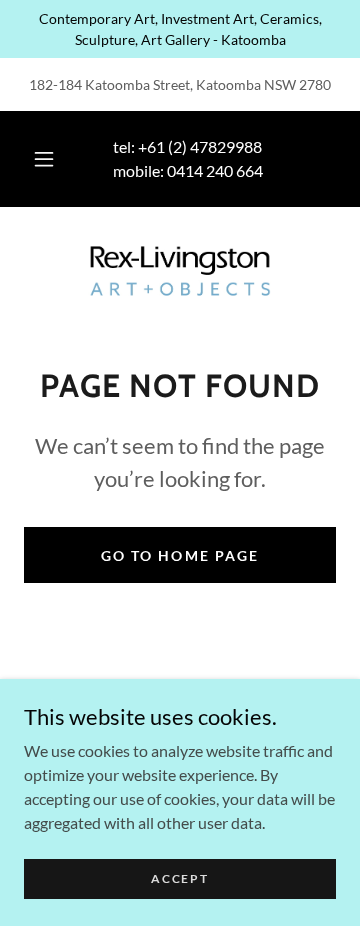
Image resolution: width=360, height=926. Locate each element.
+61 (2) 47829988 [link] (200, 146)
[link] (180, 271)
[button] (44, 159)
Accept (179, 878)
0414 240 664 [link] (215, 170)
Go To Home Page (179, 555)
